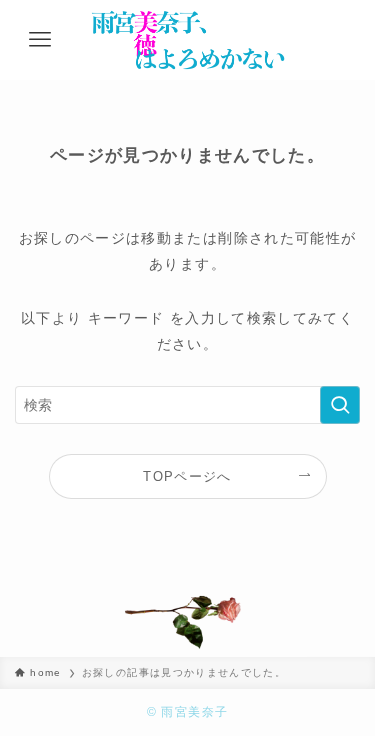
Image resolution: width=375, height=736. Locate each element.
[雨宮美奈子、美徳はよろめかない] (187, 40)
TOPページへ (187, 476)
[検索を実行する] (340, 405)
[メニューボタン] (40, 40)
